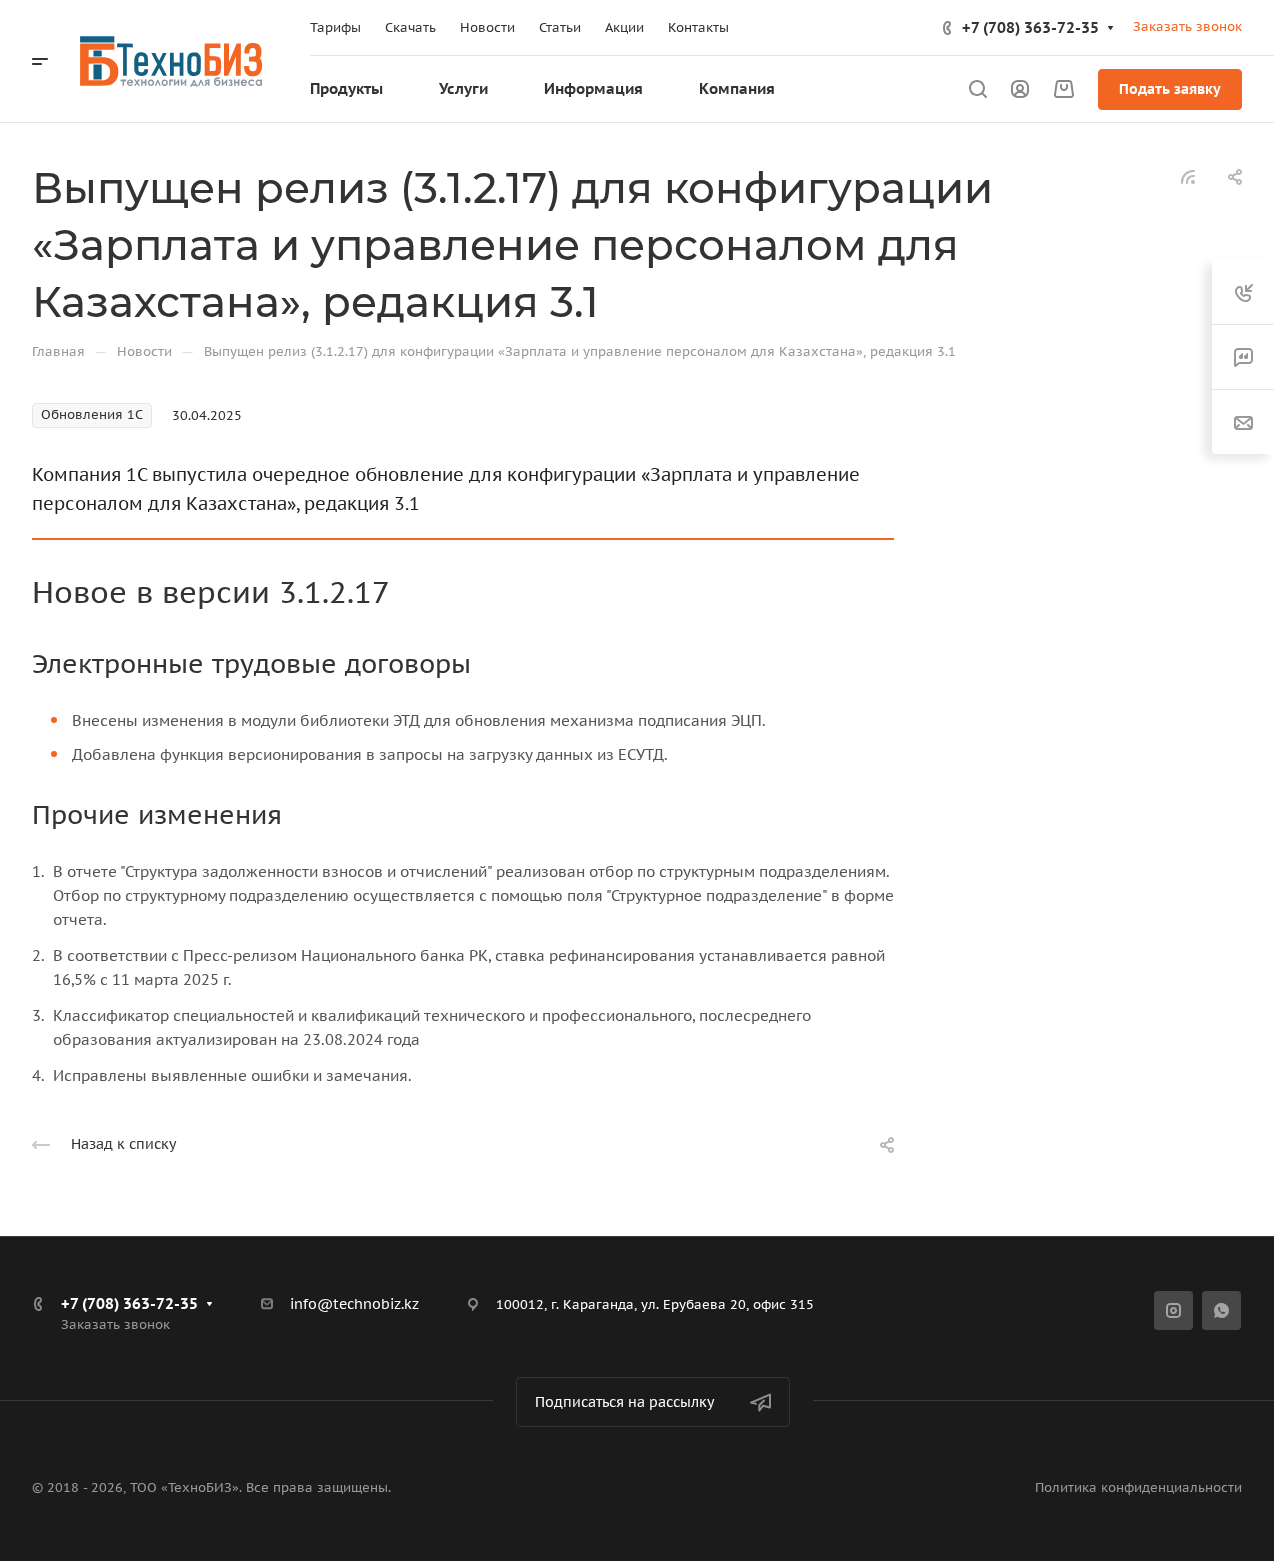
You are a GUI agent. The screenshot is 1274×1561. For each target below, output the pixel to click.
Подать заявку (1170, 89)
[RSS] (1188, 175)
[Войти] (1020, 89)
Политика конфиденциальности (1138, 1487)
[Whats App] (1221, 1310)
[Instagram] (1173, 1310)
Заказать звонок (1187, 26)
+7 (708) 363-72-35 (1030, 27)
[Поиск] (977, 89)
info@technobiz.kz (354, 1304)
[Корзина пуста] (1063, 89)
